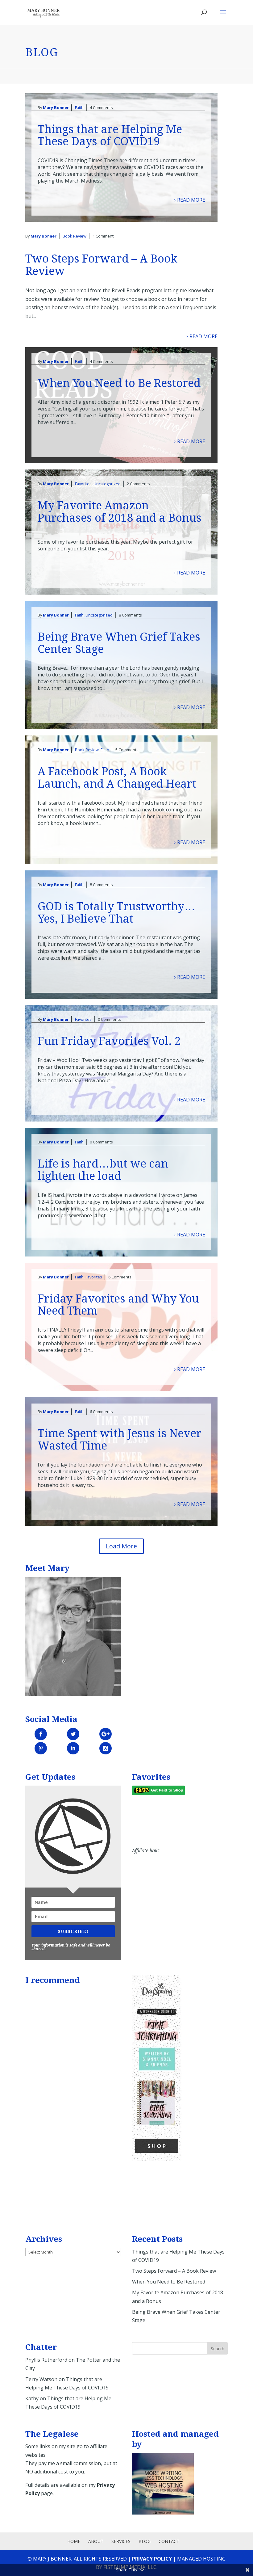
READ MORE (191, 200)
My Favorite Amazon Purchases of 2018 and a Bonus (120, 512)
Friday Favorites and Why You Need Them (118, 1305)
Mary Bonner (56, 107)
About (96, 2541)
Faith (79, 107)
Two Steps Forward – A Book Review (101, 265)
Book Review (75, 236)
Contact (169, 2541)
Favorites (83, 484)
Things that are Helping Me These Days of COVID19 (110, 135)
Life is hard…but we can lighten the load (103, 1170)
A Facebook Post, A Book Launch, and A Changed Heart (117, 778)
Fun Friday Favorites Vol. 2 (109, 1041)
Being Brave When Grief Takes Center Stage (119, 643)
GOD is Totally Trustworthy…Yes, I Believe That (116, 913)
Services (121, 2541)
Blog (145, 2541)
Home (74, 2541)
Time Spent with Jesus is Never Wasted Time (120, 1440)
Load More (121, 1546)
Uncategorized (107, 484)
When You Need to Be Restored (119, 383)
